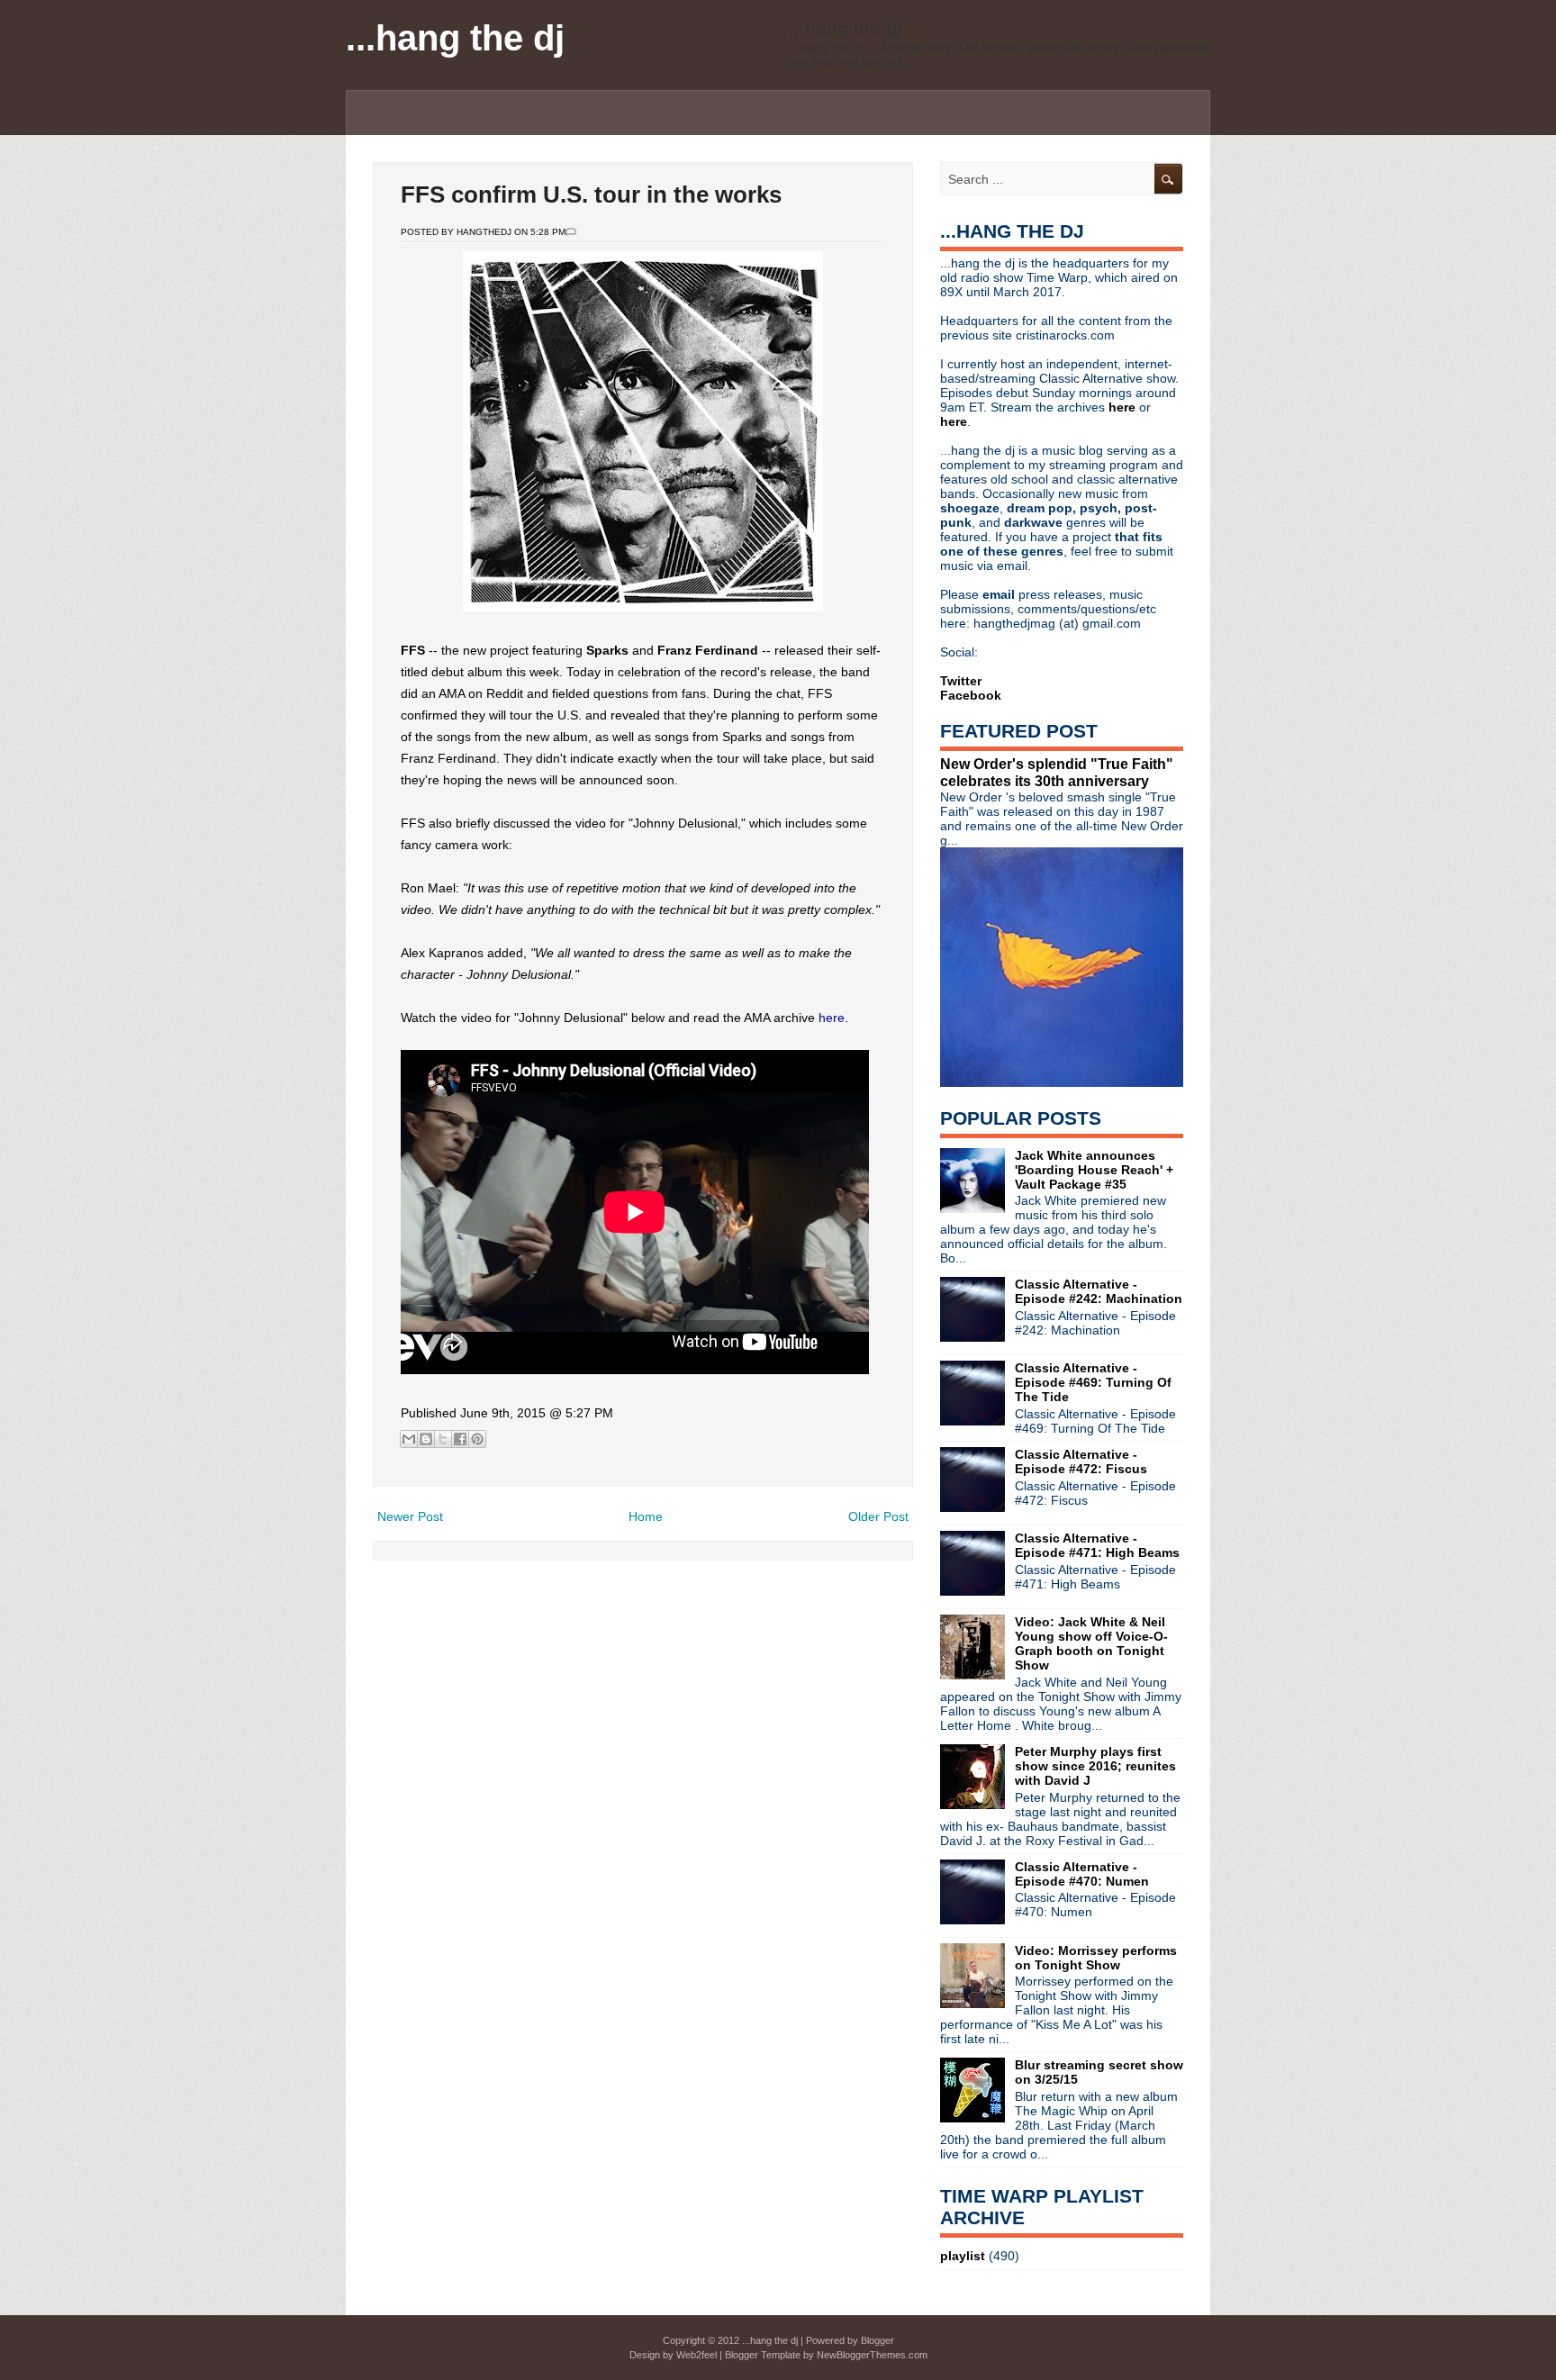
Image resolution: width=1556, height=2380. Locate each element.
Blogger (878, 2340)
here (832, 1018)
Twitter (961, 681)
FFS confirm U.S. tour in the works (591, 195)
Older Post (878, 1516)
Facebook (971, 695)
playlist (963, 2256)
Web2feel (697, 2355)
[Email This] (409, 1439)
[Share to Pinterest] (477, 1439)
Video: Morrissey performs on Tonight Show (1096, 1958)
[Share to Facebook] (460, 1439)
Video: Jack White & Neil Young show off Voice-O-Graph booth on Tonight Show (1091, 1643)
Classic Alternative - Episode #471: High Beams (1097, 1545)
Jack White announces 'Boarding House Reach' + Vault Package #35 (1094, 1170)
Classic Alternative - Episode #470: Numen (1082, 1874)
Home (646, 1516)
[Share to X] (443, 1439)
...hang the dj (455, 38)
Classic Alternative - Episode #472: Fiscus (1081, 1461)
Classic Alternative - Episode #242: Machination (1099, 1291)
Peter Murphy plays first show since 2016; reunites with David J (1095, 1766)
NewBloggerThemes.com (872, 2355)
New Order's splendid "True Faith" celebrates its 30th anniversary (1057, 772)
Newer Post (410, 1516)
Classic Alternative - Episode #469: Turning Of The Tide (1093, 1382)
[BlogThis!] (426, 1439)
